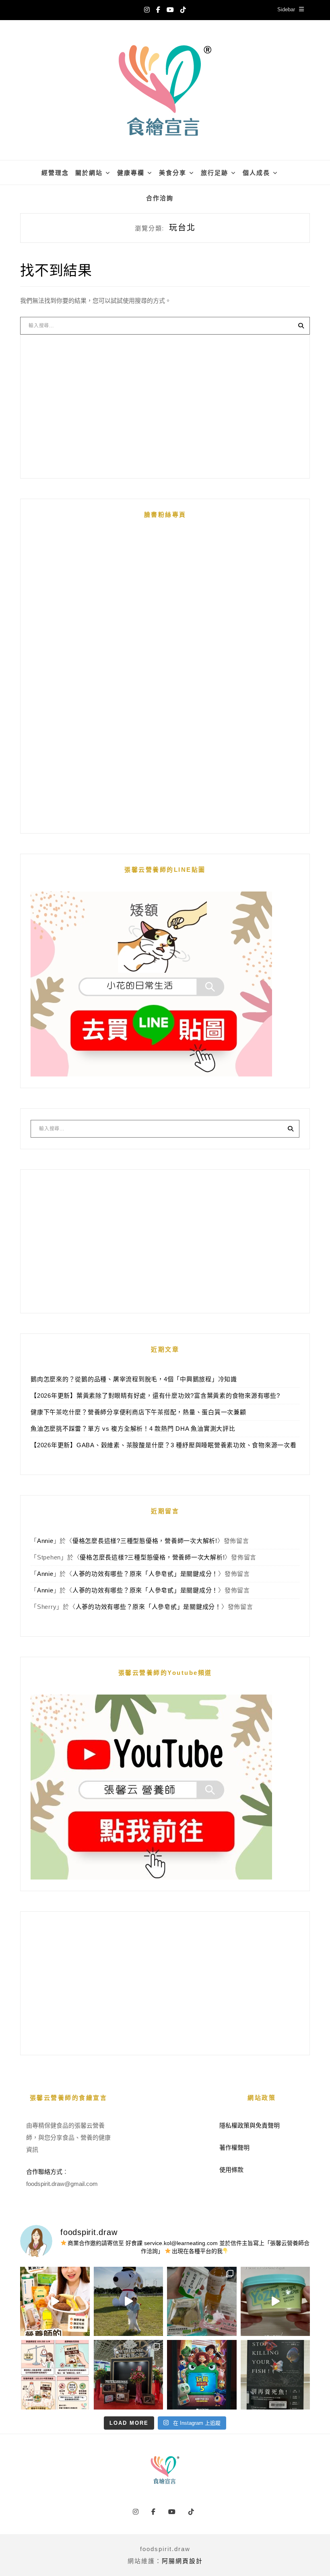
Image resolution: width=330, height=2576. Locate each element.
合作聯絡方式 (44, 2172)
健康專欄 (131, 173)
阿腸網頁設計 (182, 2561)
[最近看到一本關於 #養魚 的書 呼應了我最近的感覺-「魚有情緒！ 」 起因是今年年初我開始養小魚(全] (275, 2375)
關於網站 (89, 173)
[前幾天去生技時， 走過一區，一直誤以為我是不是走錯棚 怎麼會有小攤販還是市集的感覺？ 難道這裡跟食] (129, 2375)
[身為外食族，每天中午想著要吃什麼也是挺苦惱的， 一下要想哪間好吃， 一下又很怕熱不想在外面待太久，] (202, 2302)
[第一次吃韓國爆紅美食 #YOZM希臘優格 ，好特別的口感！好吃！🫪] (275, 2302)
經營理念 (55, 173)
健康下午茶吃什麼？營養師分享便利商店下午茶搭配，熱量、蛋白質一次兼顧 (138, 1412)
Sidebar (286, 9)
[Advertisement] (165, 407)
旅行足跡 (214, 173)
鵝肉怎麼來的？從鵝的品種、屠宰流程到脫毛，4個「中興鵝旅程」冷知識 (134, 1379)
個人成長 (256, 173)
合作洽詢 (160, 198)
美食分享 (173, 173)
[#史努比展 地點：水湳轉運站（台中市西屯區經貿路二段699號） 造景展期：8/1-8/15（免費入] (129, 2302)
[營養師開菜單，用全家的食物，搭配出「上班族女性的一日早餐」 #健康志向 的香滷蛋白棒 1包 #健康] (55, 2302)
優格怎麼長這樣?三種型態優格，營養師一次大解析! (145, 1541)
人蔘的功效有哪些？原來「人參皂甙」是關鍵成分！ (145, 1574)
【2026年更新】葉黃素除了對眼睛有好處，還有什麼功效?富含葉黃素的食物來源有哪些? (155, 1396)
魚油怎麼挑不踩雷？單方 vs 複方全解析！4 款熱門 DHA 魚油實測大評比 (133, 1429)
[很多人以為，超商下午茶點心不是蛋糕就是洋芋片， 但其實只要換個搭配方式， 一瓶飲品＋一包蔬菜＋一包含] (55, 2375)
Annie (45, 1541)
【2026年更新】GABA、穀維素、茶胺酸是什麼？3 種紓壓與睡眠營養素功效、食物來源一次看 (164, 1445)
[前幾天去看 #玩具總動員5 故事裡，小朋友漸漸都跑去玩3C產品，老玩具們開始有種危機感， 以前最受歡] (202, 2375)
